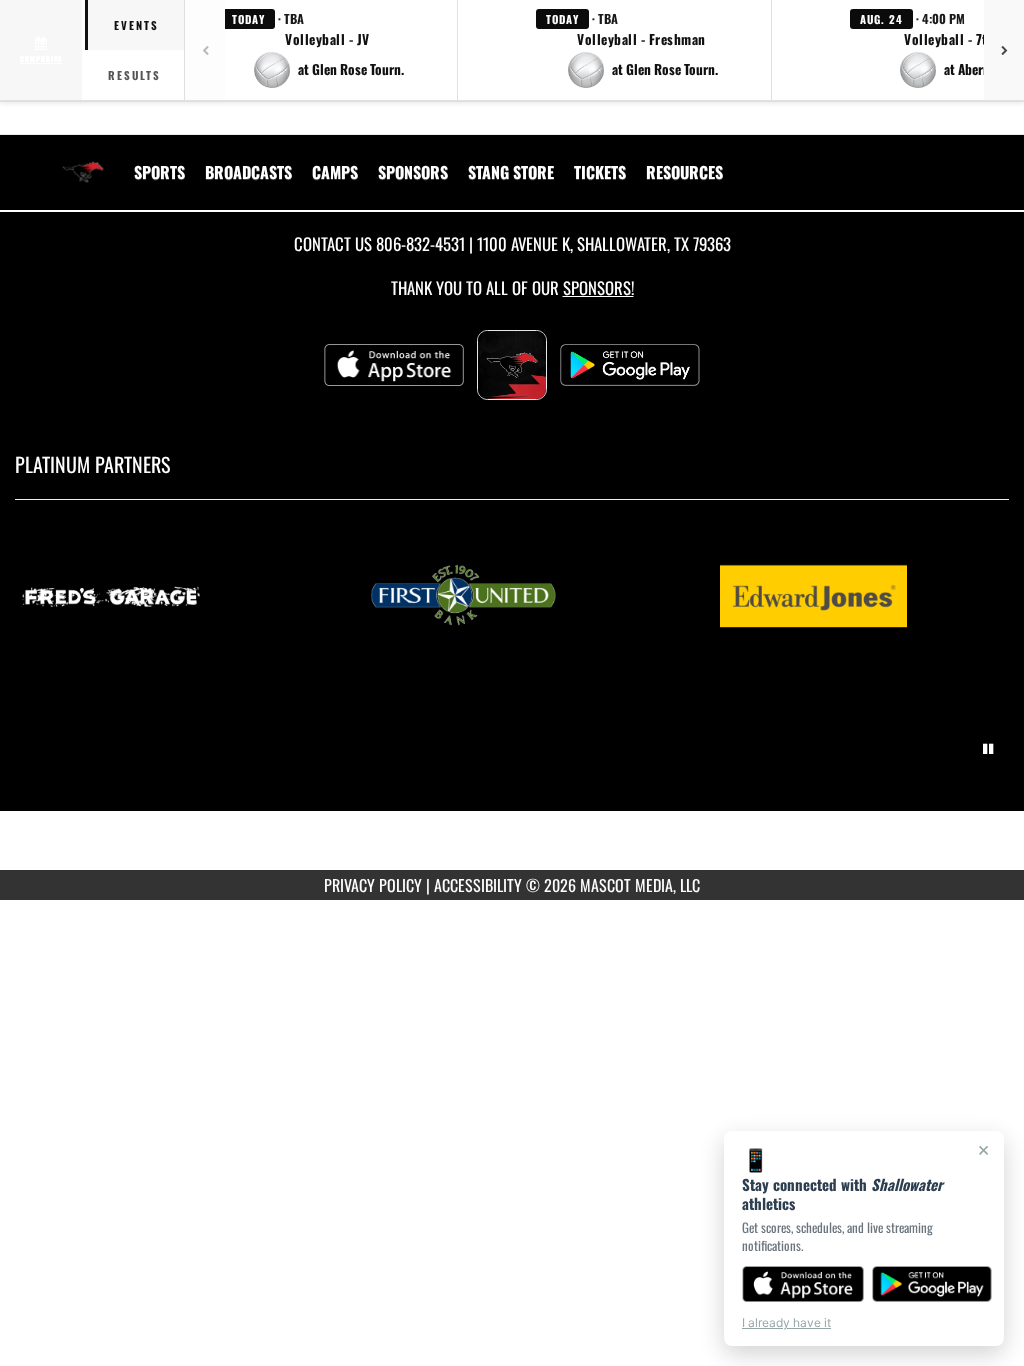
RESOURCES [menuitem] (684, 172)
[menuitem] (248, 172)
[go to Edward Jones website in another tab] (863, 595)
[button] (328, 50)
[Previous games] (205, 50)
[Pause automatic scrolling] (988, 749)
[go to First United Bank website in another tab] (513, 595)
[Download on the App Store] (803, 1284)
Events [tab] (136, 25)
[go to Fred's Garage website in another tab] (163, 595)
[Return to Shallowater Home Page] (83, 160)
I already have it (786, 1322)
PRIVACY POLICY (373, 885)
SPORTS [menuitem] (159, 172)
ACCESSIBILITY (478, 885)
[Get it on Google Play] (932, 1284)
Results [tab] (134, 75)
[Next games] (1004, 50)
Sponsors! (598, 287)
